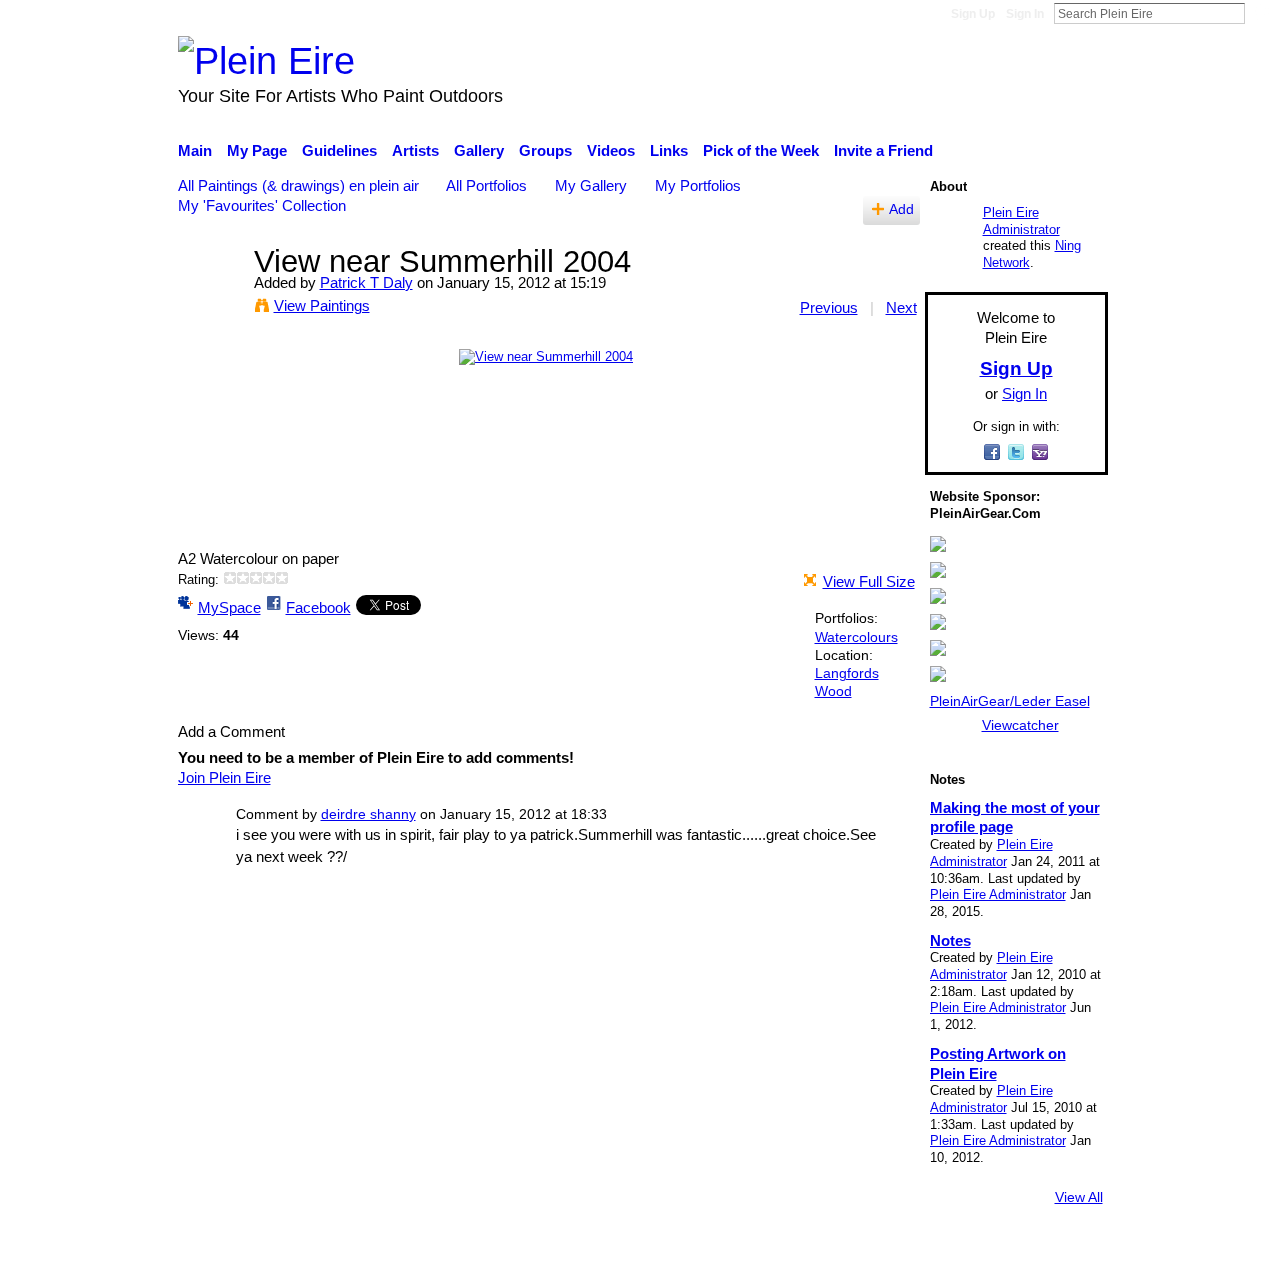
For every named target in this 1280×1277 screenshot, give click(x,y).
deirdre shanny (368, 814)
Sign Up (973, 14)
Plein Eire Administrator (1021, 221)
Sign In (1025, 14)
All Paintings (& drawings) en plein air (298, 185)
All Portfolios (486, 185)
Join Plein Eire (224, 777)
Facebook (318, 607)
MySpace (229, 607)
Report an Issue (925, 1252)
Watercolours (856, 637)
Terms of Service (1052, 1252)
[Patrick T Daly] (210, 298)
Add (901, 209)
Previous (829, 307)
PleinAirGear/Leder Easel (1010, 701)
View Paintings (322, 305)
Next (901, 307)
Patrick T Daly (366, 282)
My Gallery (591, 185)
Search (1261, 13)
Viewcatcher (1020, 725)
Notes (950, 940)
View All (1079, 1197)
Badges (828, 1252)
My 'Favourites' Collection (262, 205)
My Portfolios (698, 185)
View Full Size (869, 581)
